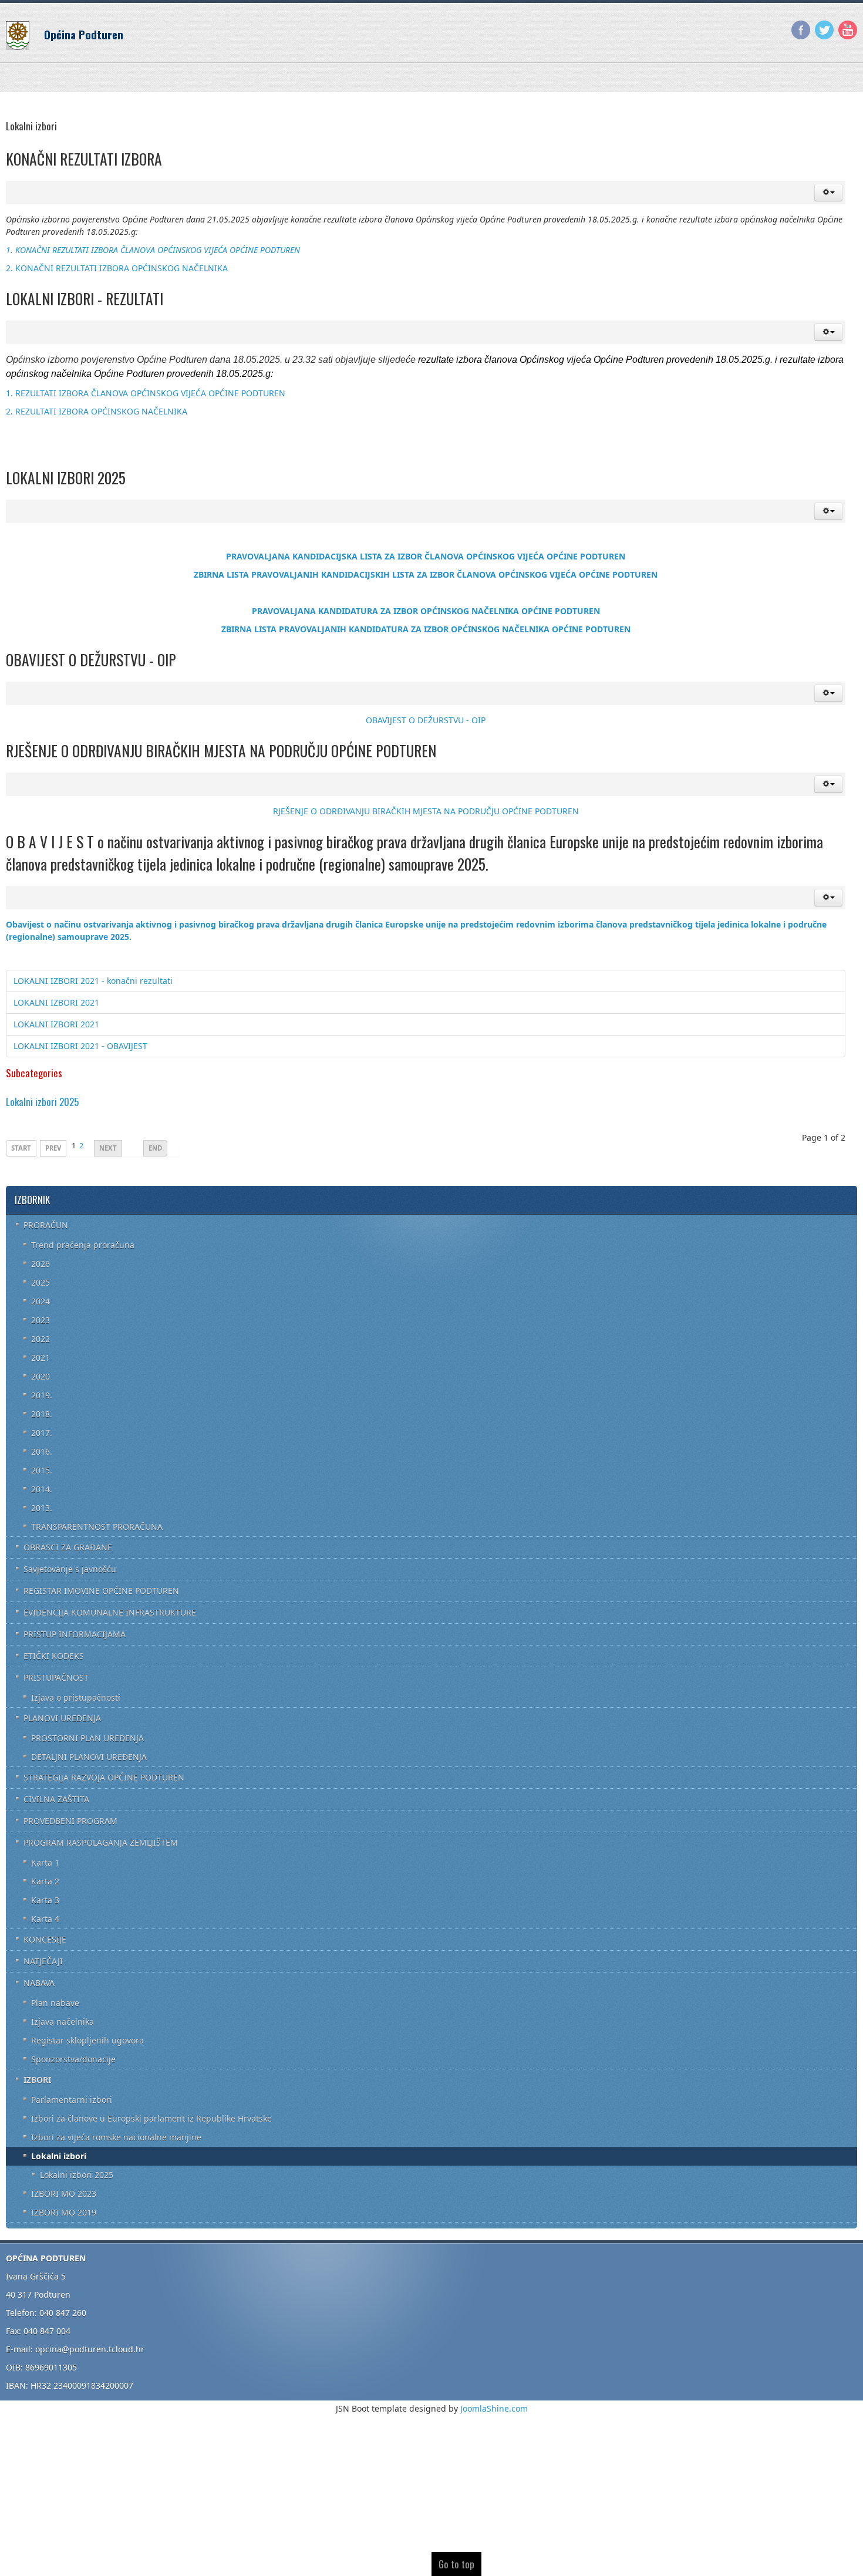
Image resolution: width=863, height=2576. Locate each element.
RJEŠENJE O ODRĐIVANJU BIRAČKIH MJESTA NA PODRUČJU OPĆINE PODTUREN (426, 811)
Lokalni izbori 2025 (42, 1102)
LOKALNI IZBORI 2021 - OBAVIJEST (80, 1046)
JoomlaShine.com (494, 2408)
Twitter (824, 30)
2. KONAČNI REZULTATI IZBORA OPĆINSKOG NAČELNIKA (117, 268)
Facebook (801, 30)
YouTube (848, 30)
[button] (828, 193)
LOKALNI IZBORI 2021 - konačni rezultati (93, 981)
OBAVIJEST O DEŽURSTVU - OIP (426, 720)
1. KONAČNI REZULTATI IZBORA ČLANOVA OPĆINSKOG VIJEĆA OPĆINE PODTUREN (153, 250)
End (155, 1148)
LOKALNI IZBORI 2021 (56, 1002)
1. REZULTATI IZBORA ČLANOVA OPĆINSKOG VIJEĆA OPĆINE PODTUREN (146, 393)
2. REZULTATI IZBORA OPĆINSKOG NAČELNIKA (97, 411)
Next (108, 1148)
